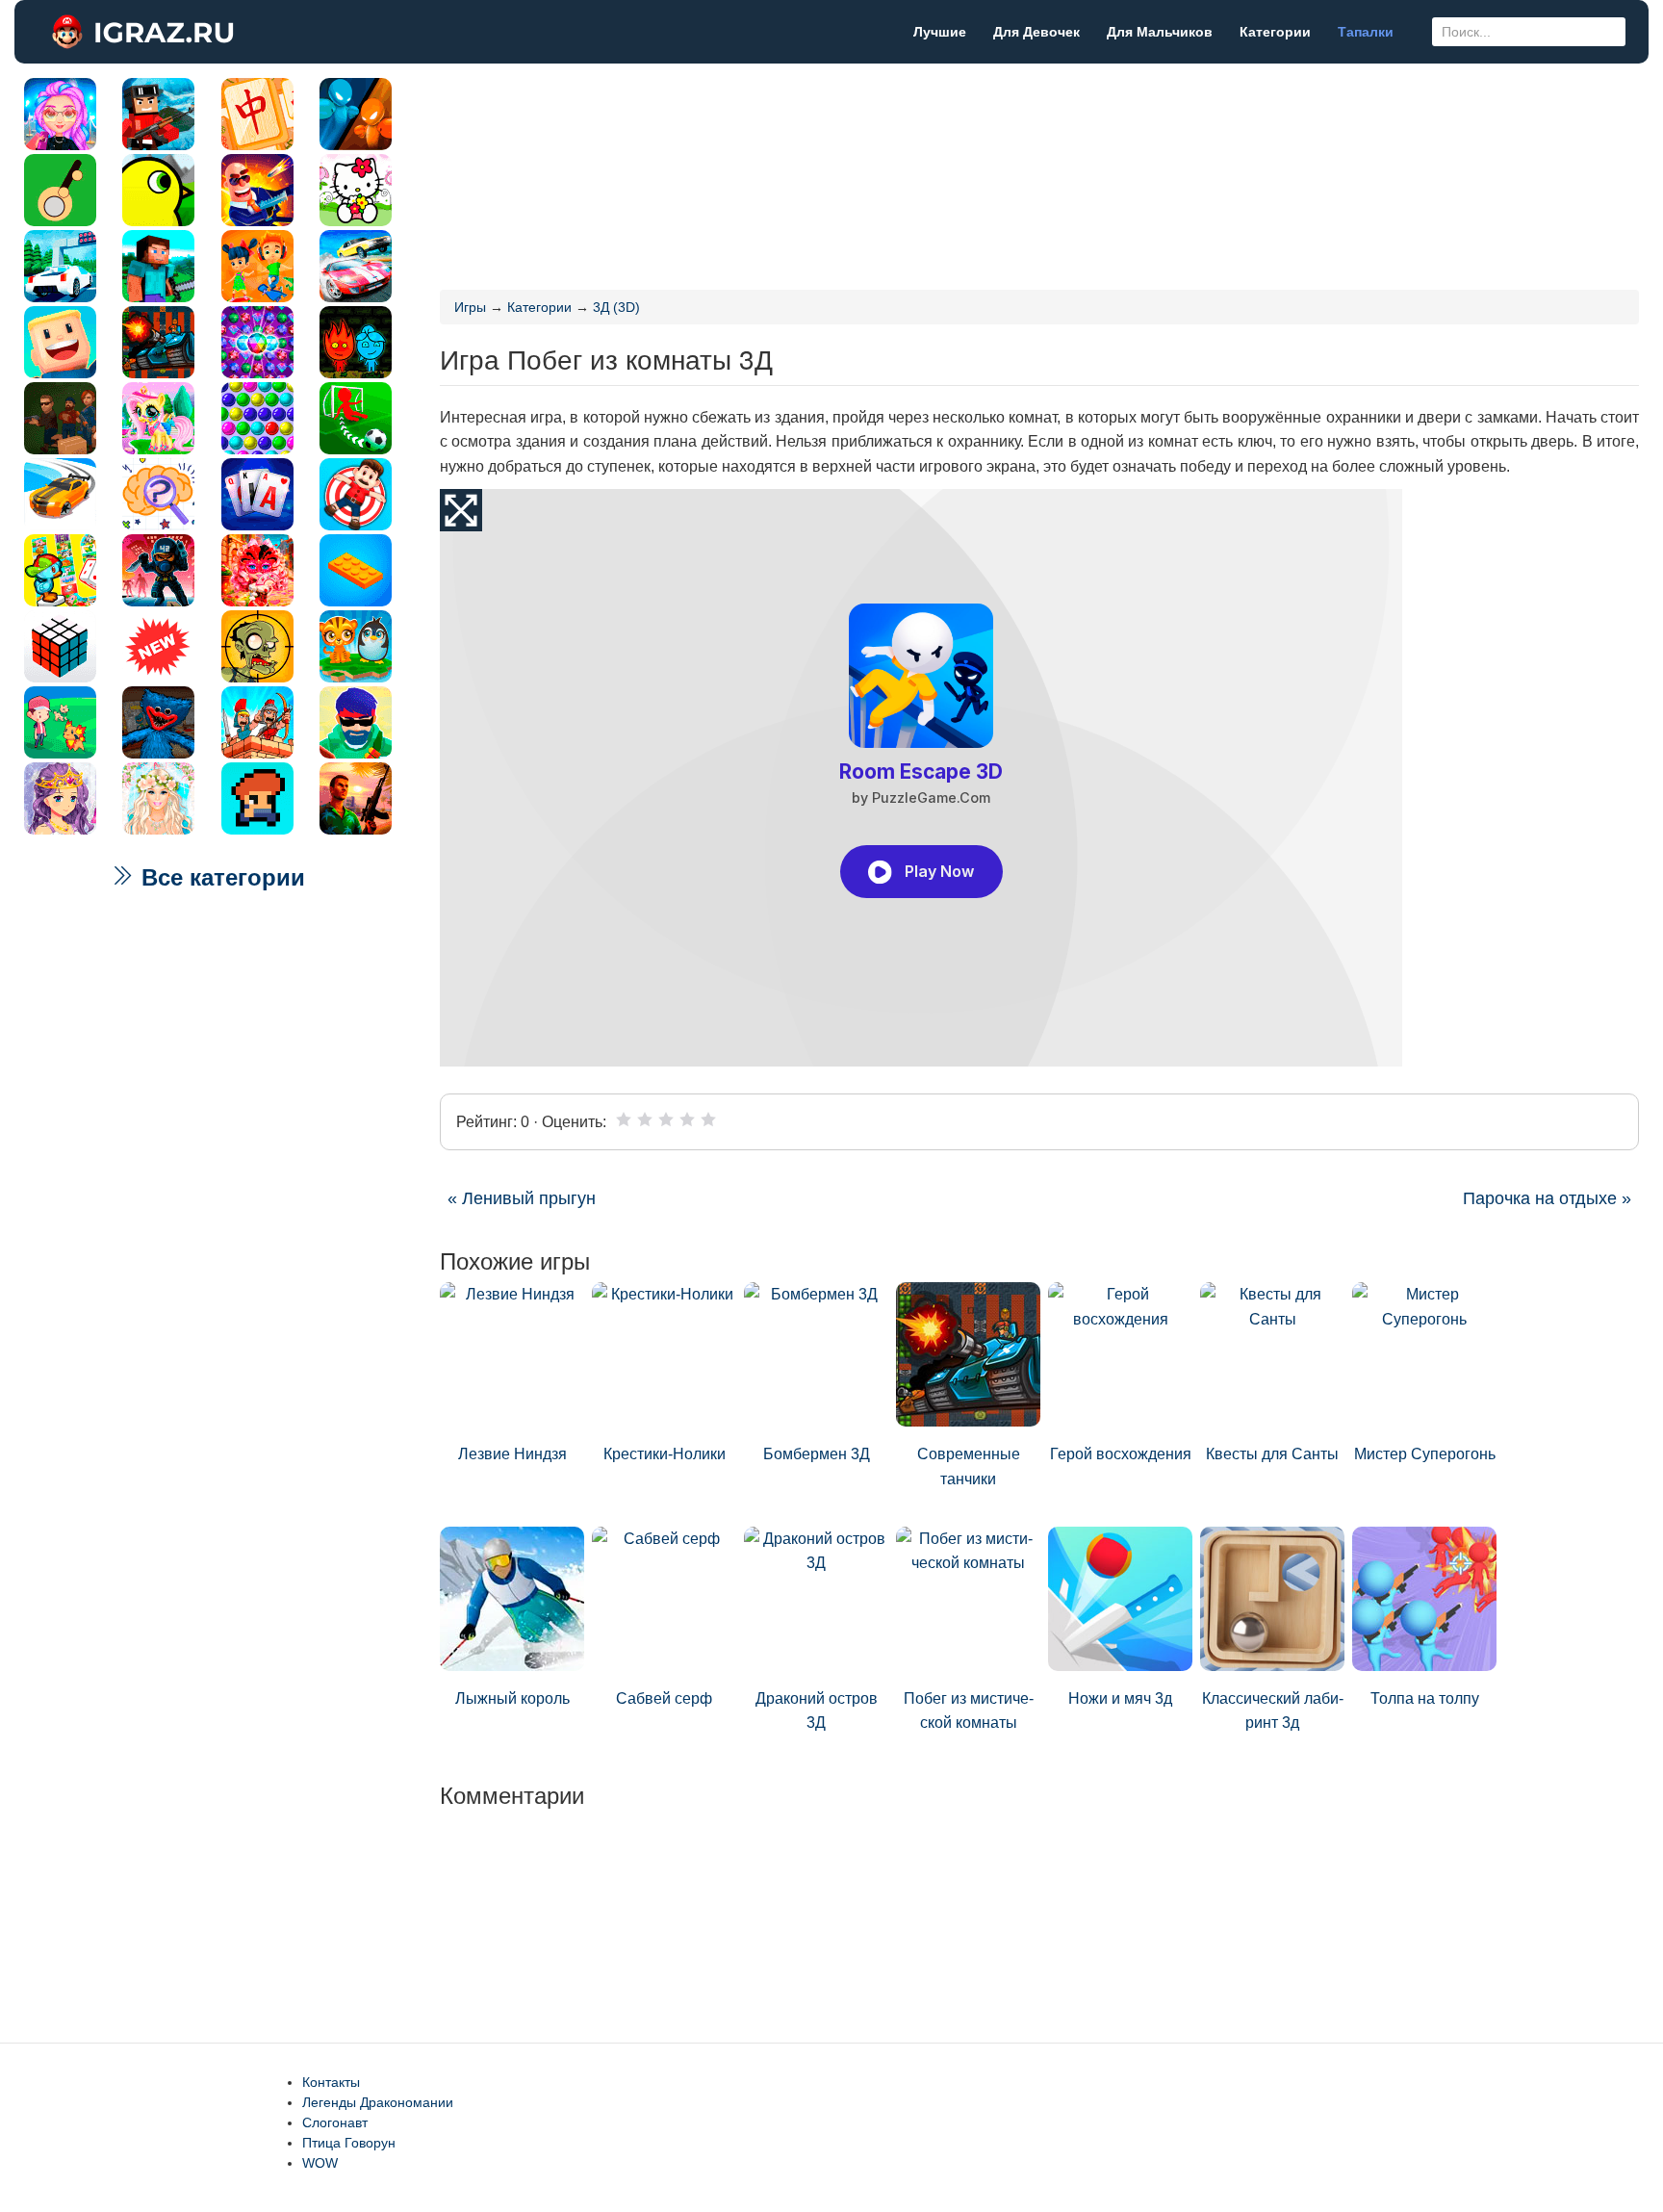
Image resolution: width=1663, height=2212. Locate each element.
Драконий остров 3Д (817, 1711)
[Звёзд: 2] (645, 1119)
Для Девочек (1036, 32)
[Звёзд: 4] (687, 1119)
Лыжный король (512, 1698)
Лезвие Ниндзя (512, 1454)
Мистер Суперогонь (1425, 1454)
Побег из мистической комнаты (969, 1711)
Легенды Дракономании (378, 2102)
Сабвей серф (664, 1698)
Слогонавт (335, 2122)
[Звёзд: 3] (666, 1119)
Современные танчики (969, 1466)
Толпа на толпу (1425, 1698)
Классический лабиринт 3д (1273, 1711)
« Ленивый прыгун (522, 1198)
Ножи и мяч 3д (1120, 1698)
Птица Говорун (349, 2143)
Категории (1275, 32)
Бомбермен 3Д (817, 1454)
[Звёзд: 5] (708, 1119)
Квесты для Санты (1272, 1454)
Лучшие (940, 32)
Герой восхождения (1121, 1454)
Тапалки (1366, 32)
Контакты (331, 2082)
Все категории (220, 877)
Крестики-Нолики (665, 1454)
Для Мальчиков (1160, 32)
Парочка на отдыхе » (1547, 1198)
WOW (320, 2163)
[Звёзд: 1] (624, 1119)
